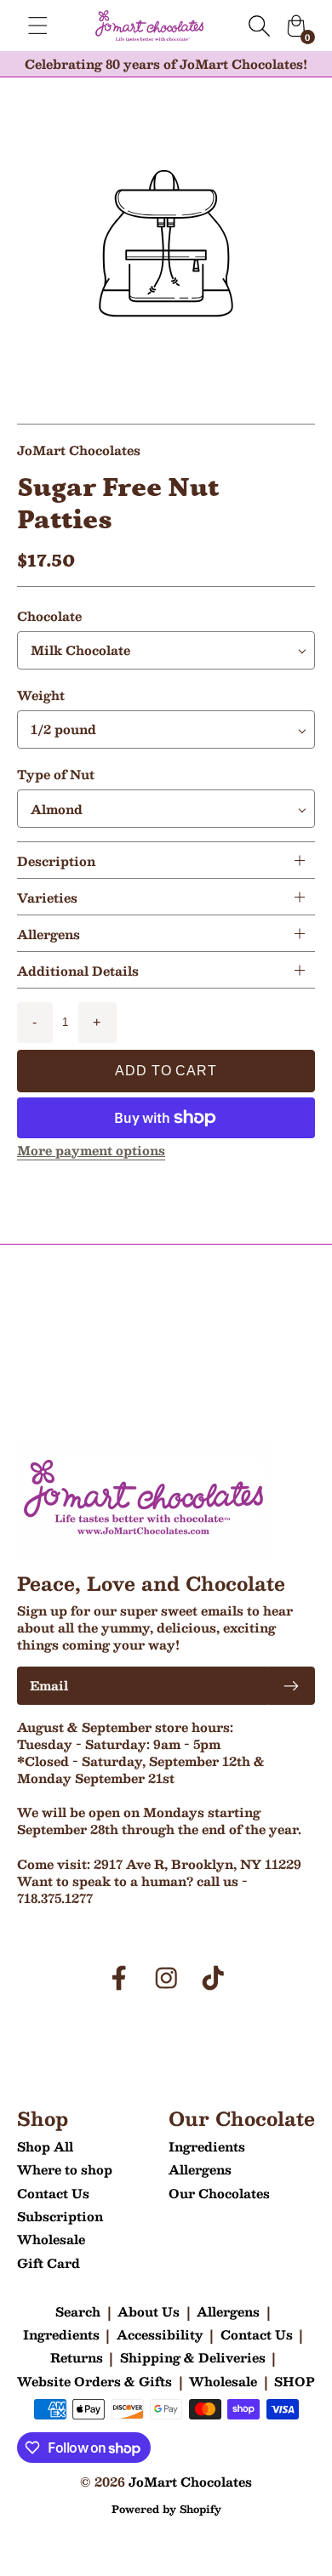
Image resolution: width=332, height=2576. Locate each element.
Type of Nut (56, 774)
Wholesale (51, 2239)
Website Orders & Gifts (94, 2381)
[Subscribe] (291, 1686)
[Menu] (38, 26)
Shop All (45, 2146)
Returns (77, 2357)
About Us (149, 2311)
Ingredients (207, 2146)
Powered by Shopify (166, 2509)
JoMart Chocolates (190, 2482)
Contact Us (53, 2193)
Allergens (200, 2169)
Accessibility (160, 2334)
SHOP (295, 2381)
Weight (41, 695)
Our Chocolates (219, 2193)
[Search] (259, 26)
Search (78, 2311)
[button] (166, 860)
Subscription (60, 2216)
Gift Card (49, 2263)
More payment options (91, 1150)
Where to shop (65, 2169)
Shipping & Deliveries (193, 2357)
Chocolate (49, 616)
